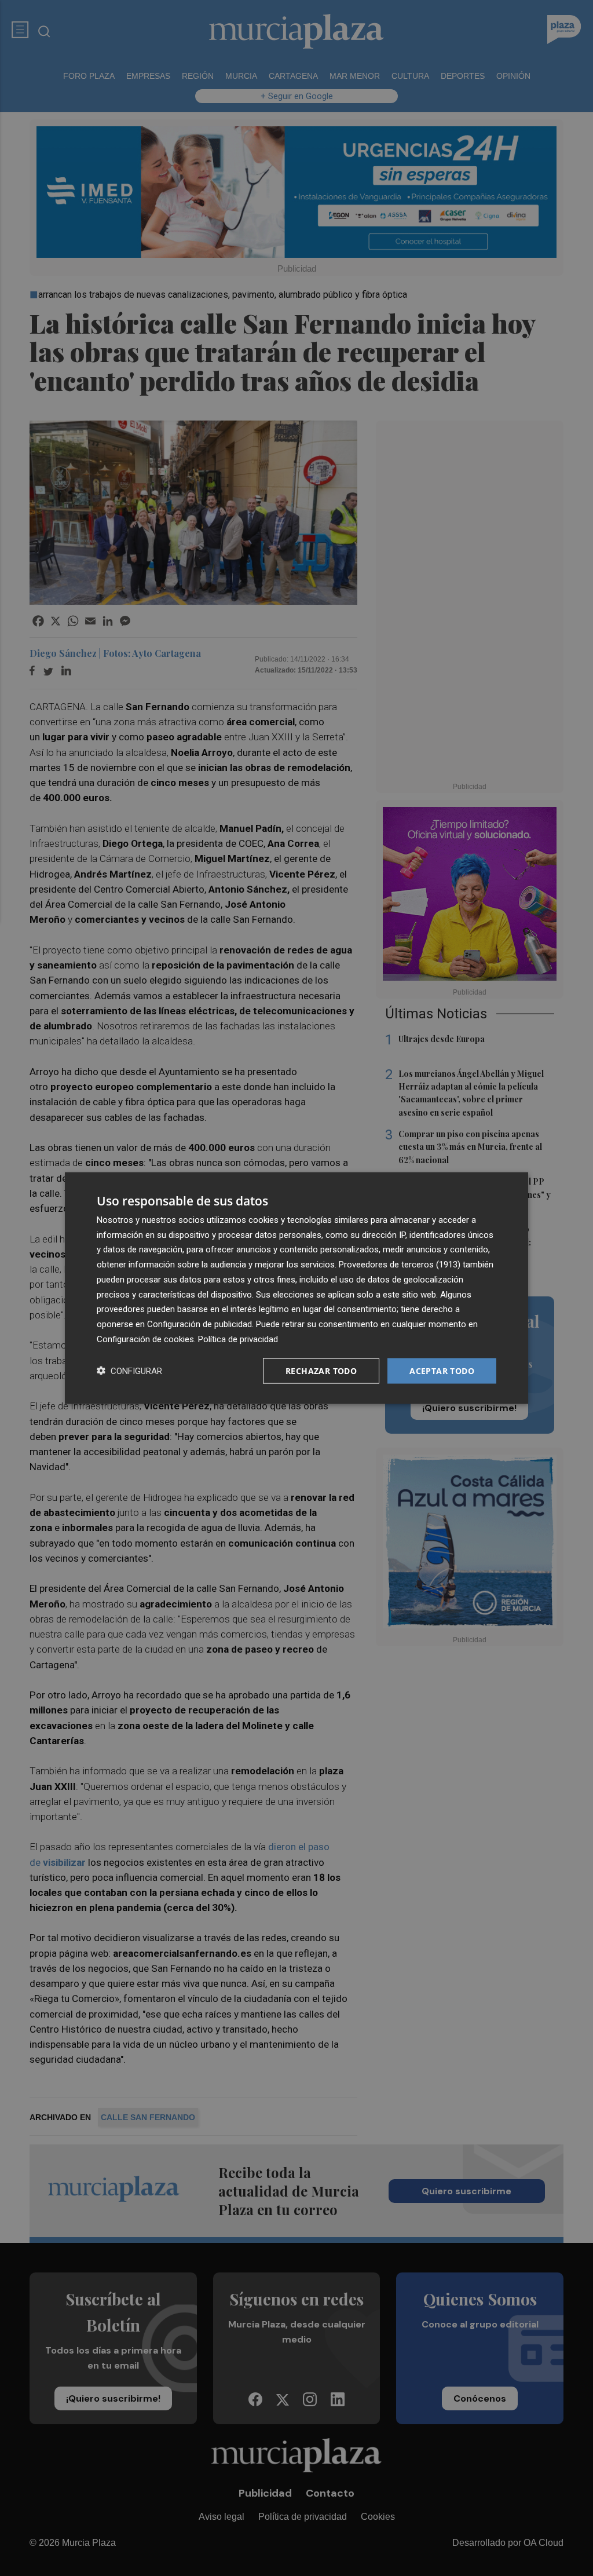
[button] (129, 1371)
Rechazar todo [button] (321, 1370)
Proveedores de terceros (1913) (400, 1265)
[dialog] (296, 1288)
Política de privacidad (238, 1339)
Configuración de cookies (145, 1339)
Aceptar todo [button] (442, 1370)
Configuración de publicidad (200, 1324)
